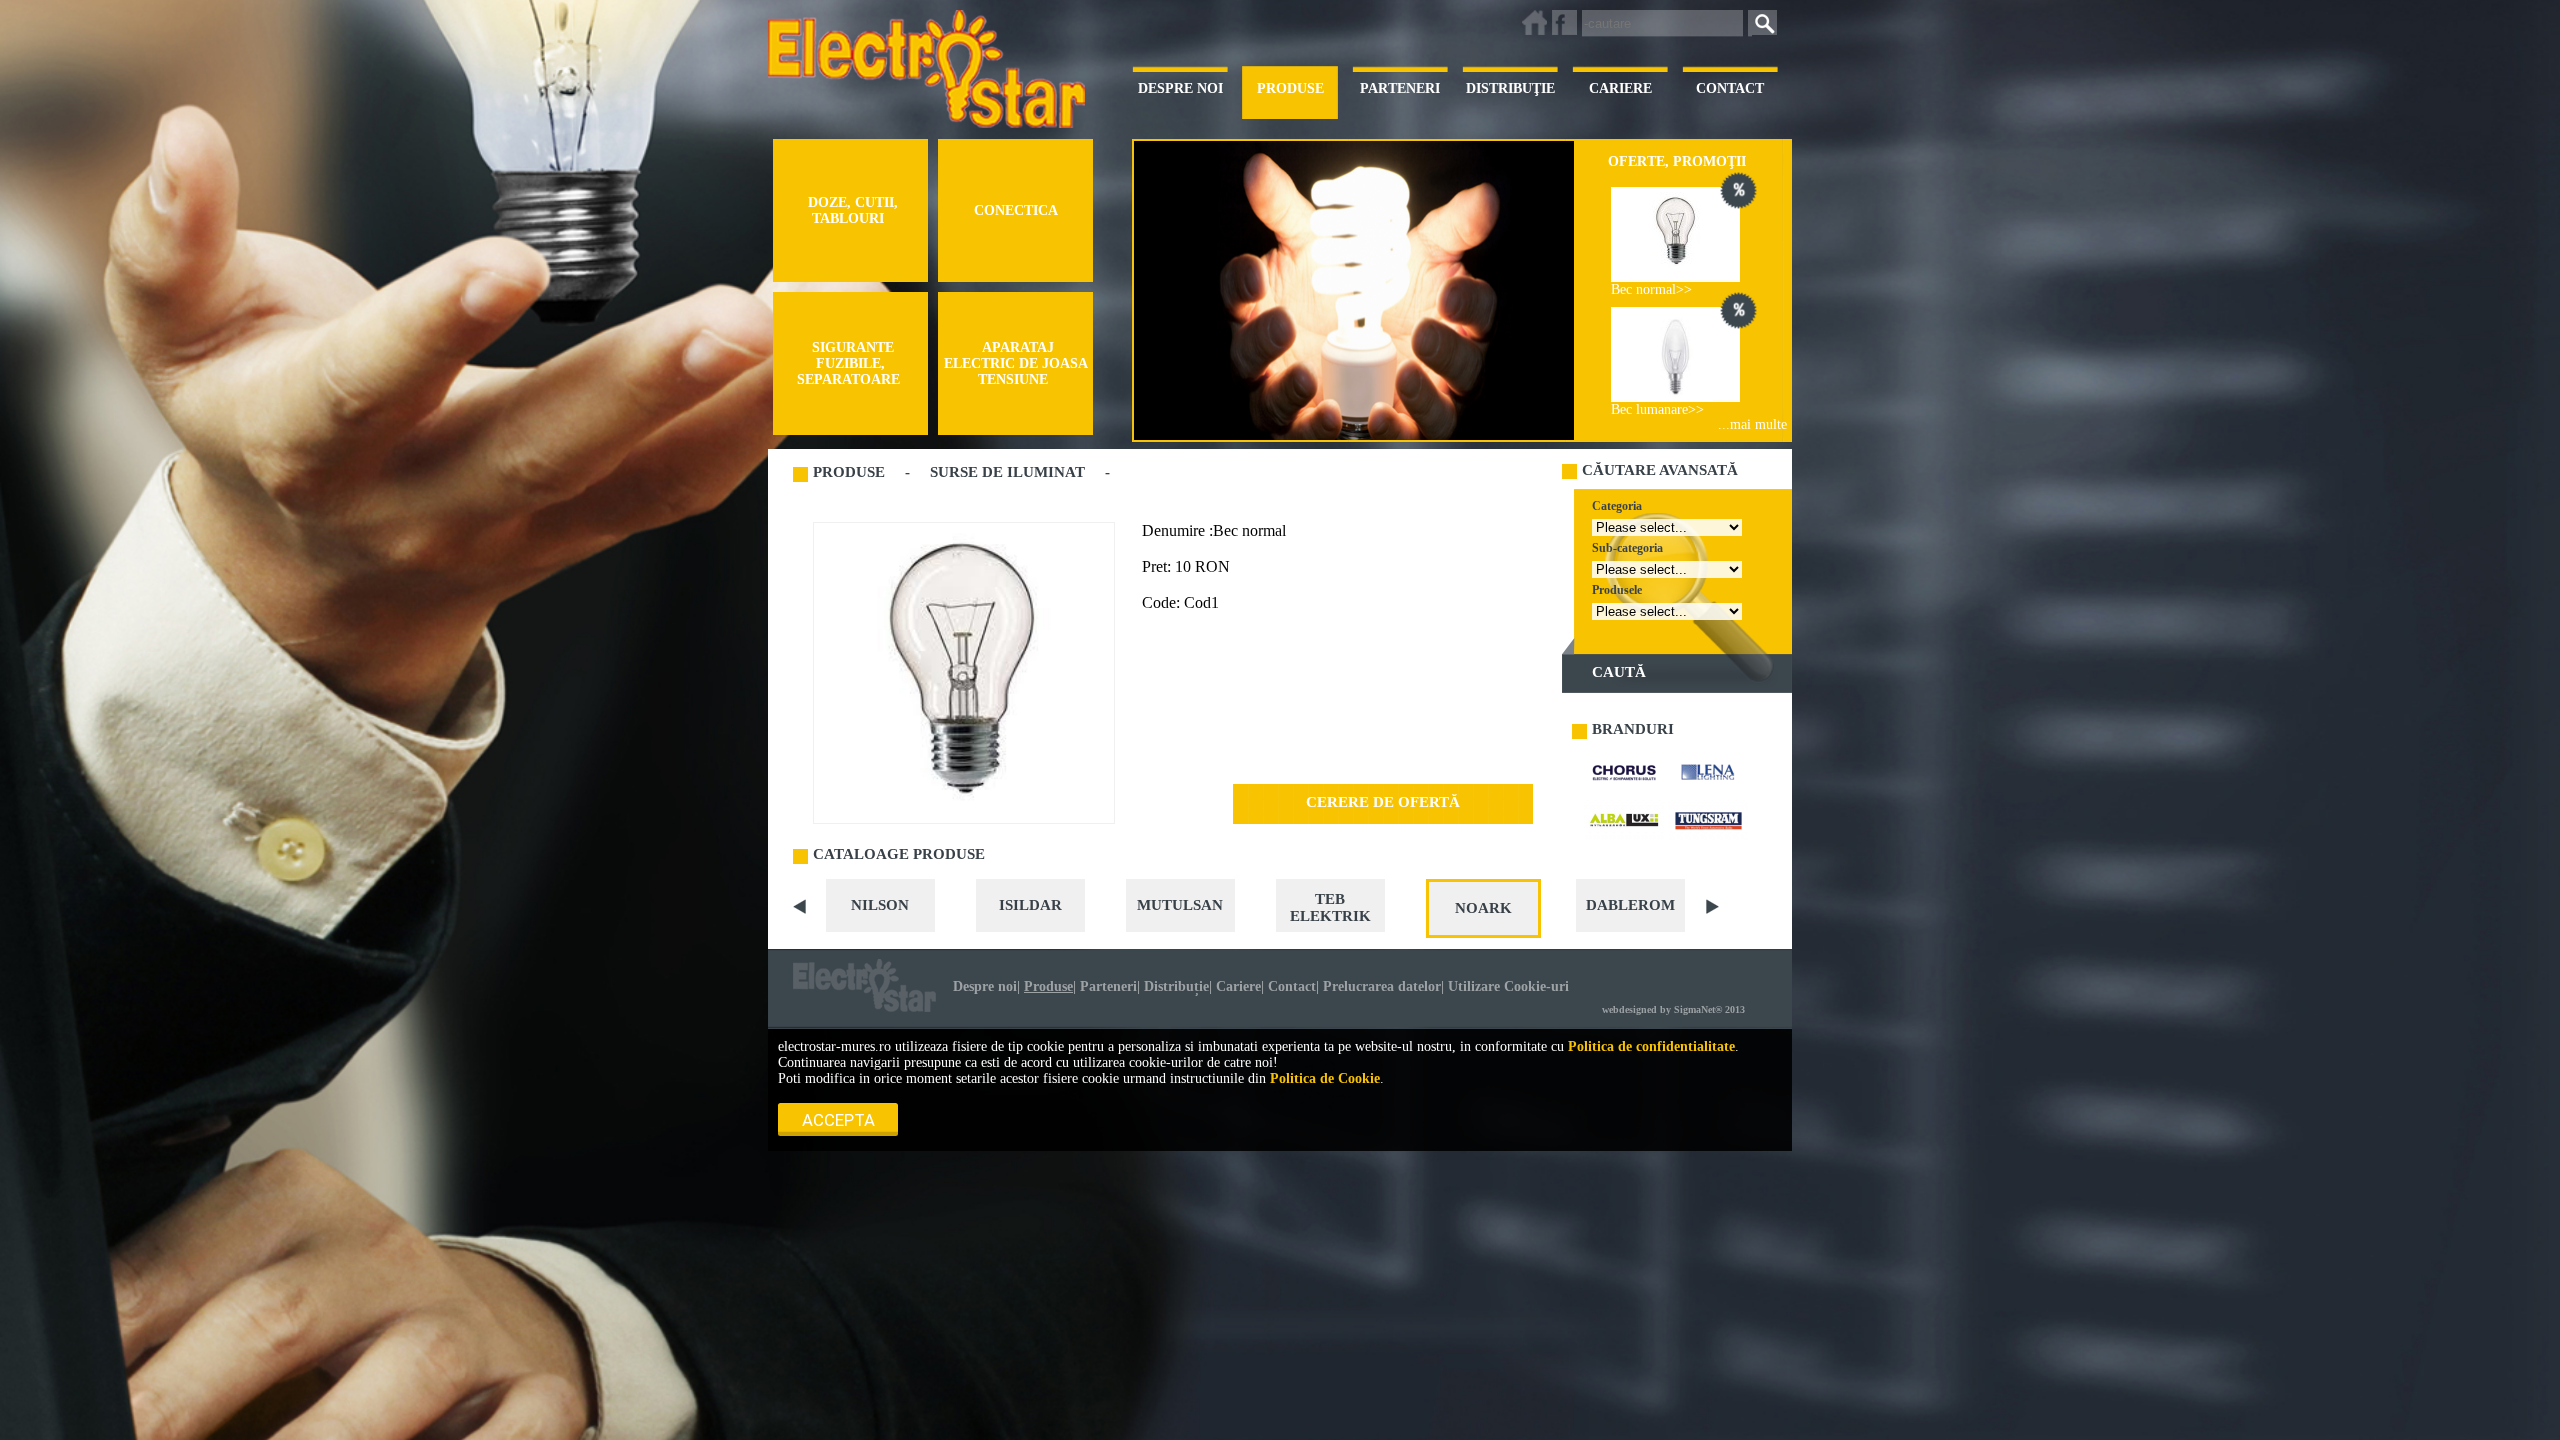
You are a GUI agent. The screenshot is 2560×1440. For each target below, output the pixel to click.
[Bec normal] (1675, 234)
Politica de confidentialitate (1651, 1046)
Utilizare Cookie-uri (1508, 986)
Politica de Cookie (1325, 1078)
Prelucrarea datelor (1382, 986)
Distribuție (1176, 986)
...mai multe (1752, 424)
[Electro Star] (864, 985)
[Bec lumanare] (1675, 354)
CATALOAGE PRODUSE (899, 854)
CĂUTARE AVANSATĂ (1660, 470)
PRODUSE (849, 472)
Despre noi (985, 986)
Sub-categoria (1627, 548)
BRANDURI (1633, 729)
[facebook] (1564, 22)
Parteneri (1108, 986)
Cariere (1238, 986)
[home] (1534, 22)
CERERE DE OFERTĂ (1383, 802)
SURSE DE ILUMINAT (1007, 472)
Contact (1292, 986)
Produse (1048, 986)
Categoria (1617, 506)
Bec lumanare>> (1657, 409)
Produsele (1617, 590)
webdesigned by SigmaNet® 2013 (1673, 1009)
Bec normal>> (1651, 289)
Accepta (838, 1120)
